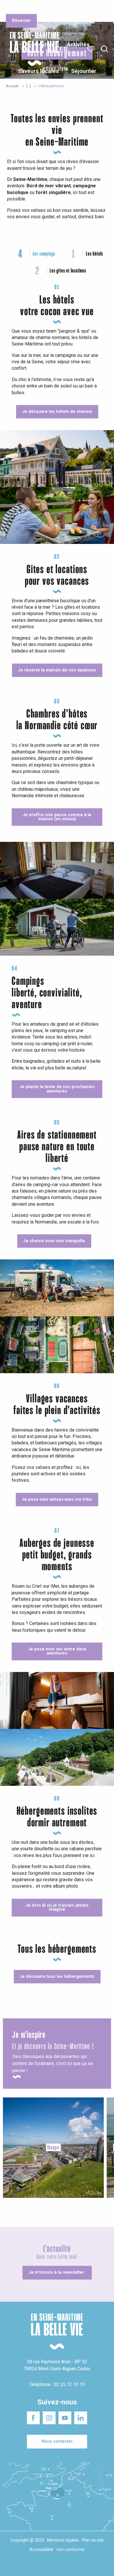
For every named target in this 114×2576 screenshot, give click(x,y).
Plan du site (93, 2540)
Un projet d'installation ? (56, 8)
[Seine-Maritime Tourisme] (32, 49)
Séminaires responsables (91, 8)
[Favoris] (91, 49)
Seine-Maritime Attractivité (18, 8)
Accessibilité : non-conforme (57, 2550)
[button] (104, 49)
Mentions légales (63, 2540)
